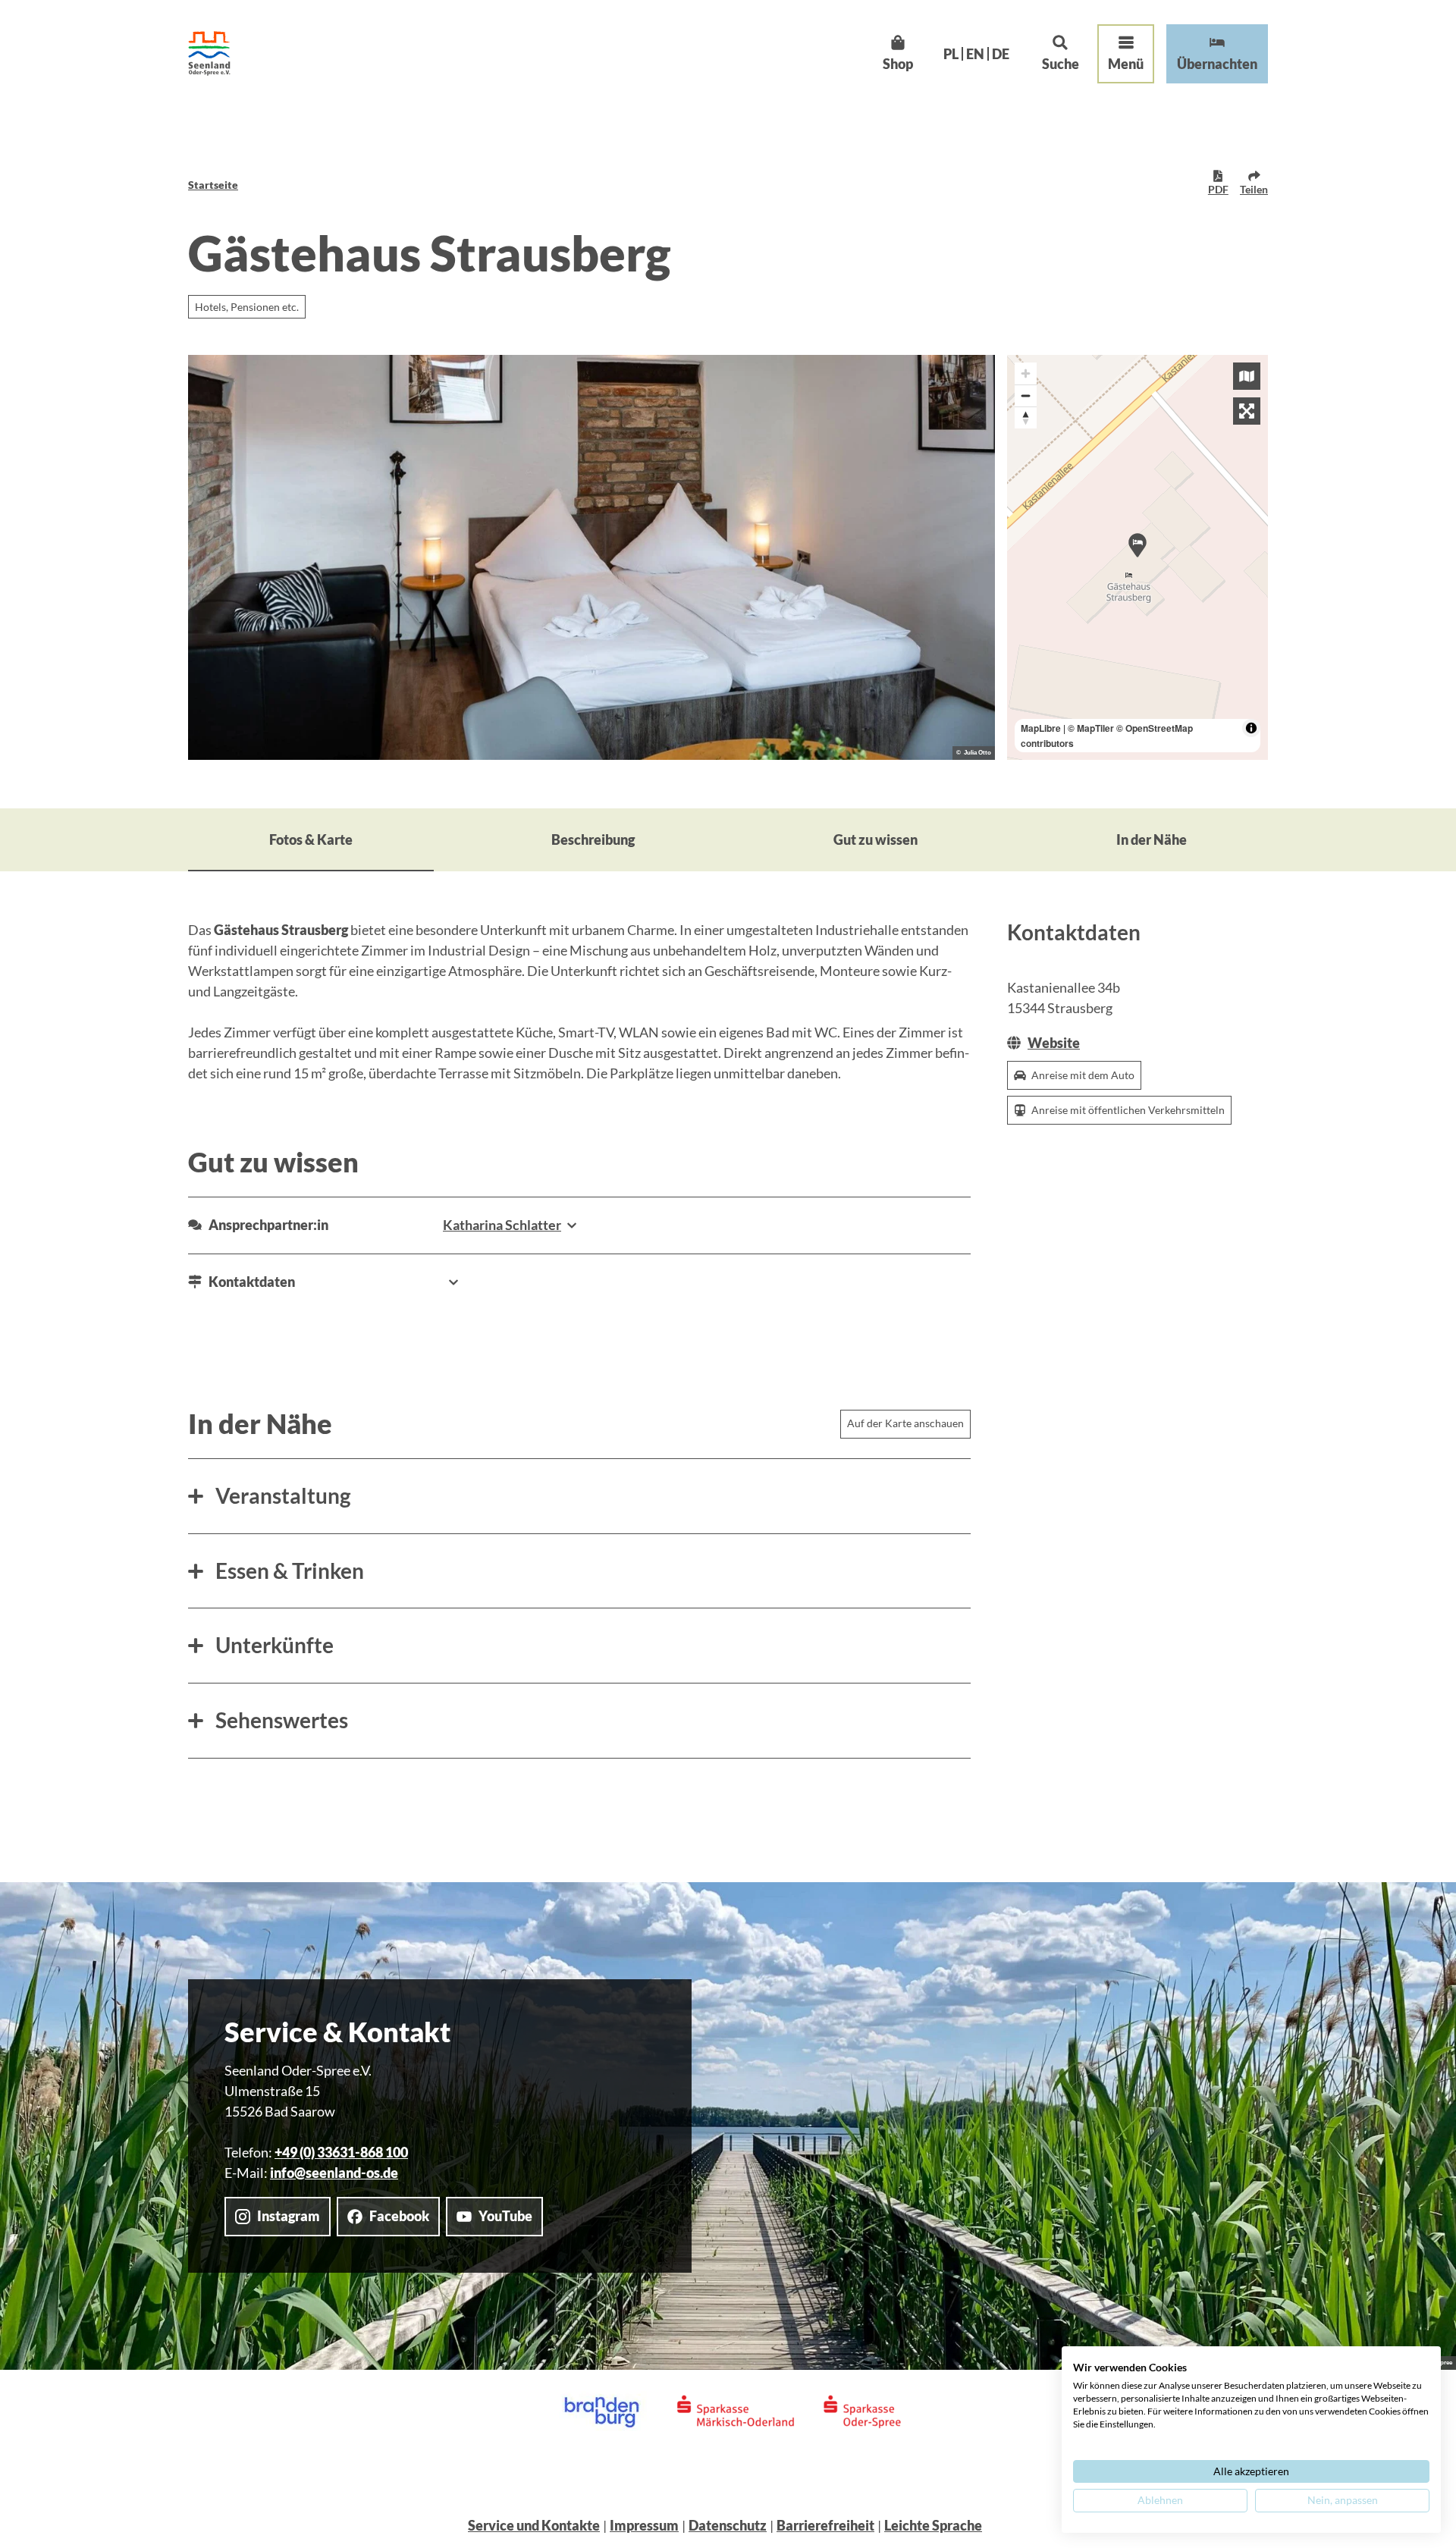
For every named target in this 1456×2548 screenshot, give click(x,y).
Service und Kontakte (534, 2525)
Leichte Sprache (933, 2525)
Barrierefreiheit (825, 2525)
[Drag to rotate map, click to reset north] (1026, 417)
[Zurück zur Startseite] (209, 53)
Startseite (213, 185)
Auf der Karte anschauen (905, 1423)
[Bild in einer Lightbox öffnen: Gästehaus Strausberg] (591, 557)
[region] (1137, 557)
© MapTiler (1091, 728)
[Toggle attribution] (1251, 728)
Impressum (644, 2525)
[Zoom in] (1026, 373)
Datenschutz (728, 2525)
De (1001, 54)
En (975, 54)
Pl (951, 54)
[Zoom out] (1026, 395)
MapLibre (1041, 728)
